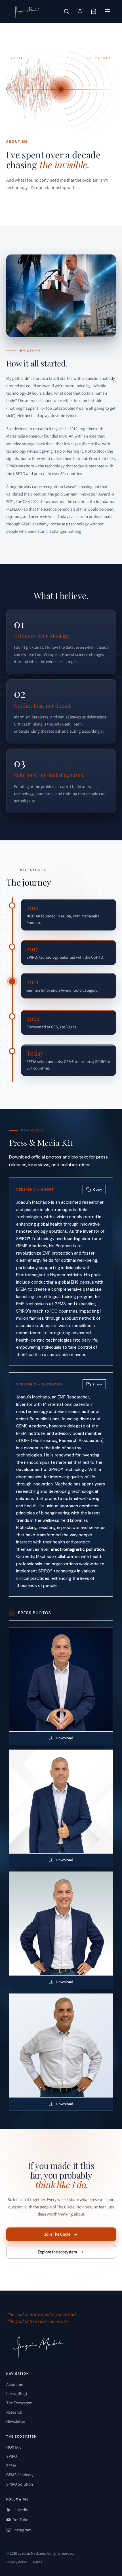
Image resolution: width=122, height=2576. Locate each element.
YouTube (21, 2520)
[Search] (66, 11)
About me (15, 2384)
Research (14, 2412)
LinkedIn (21, 2510)
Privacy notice (17, 2562)
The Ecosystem (19, 2403)
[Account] (80, 11)
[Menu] (107, 11)
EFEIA (11, 2466)
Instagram (22, 2530)
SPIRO (12, 2456)
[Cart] (94, 11)
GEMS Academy (20, 2475)
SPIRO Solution (20, 2484)
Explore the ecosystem (57, 2252)
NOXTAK (14, 2447)
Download (65, 1738)
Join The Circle (57, 2234)
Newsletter (16, 2421)
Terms (37, 2562)
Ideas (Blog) (17, 2393)
